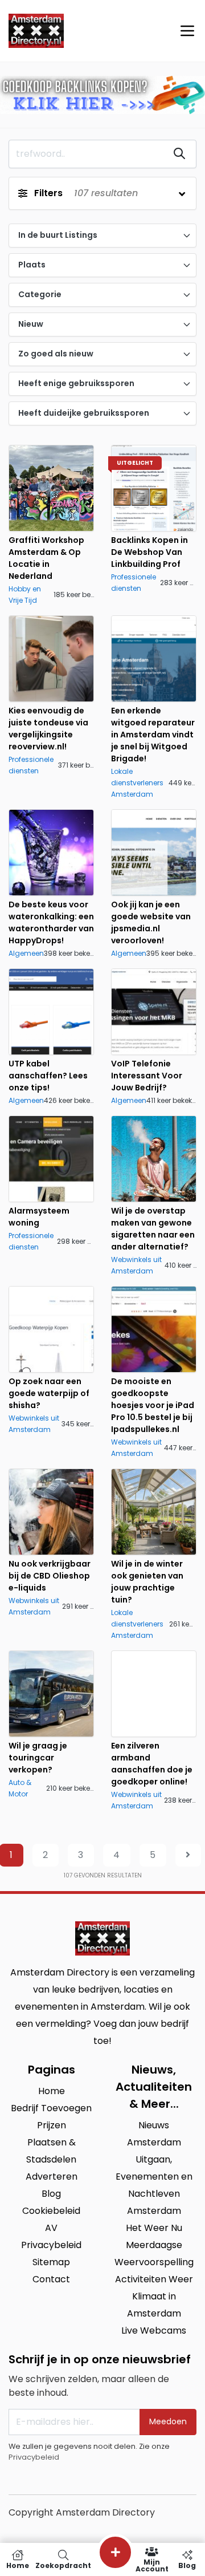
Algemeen (26, 953)
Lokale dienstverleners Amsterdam (137, 783)
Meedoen (168, 2421)
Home (18, 2565)
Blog (187, 2565)
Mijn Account (152, 2565)
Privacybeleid (34, 2457)
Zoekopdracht (63, 2565)
